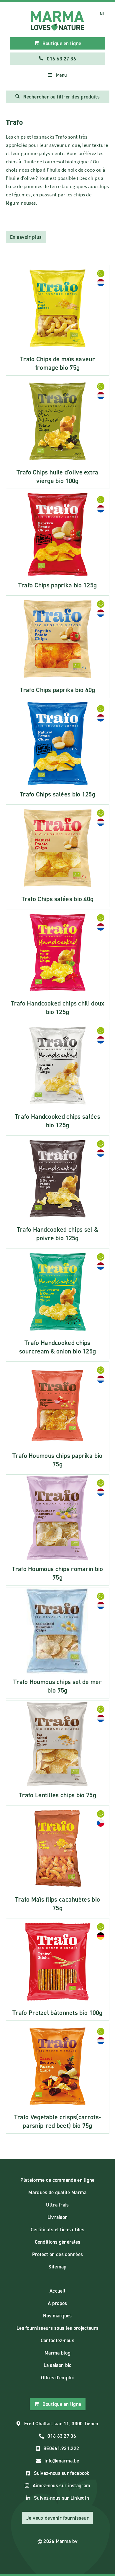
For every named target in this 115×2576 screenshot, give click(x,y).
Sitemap (57, 2267)
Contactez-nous (57, 2340)
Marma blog (57, 2353)
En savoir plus (26, 237)
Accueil (57, 2291)
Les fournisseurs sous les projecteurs (57, 2328)
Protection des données (58, 2254)
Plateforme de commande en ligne (57, 2180)
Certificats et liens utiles (57, 2230)
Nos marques (57, 2316)
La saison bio (58, 2365)
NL (102, 14)
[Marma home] (58, 21)
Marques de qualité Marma (57, 2192)
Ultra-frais (57, 2205)
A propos (57, 2303)
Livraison (58, 2217)
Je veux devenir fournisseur (58, 2518)
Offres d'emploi (57, 2378)
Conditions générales (58, 2242)
